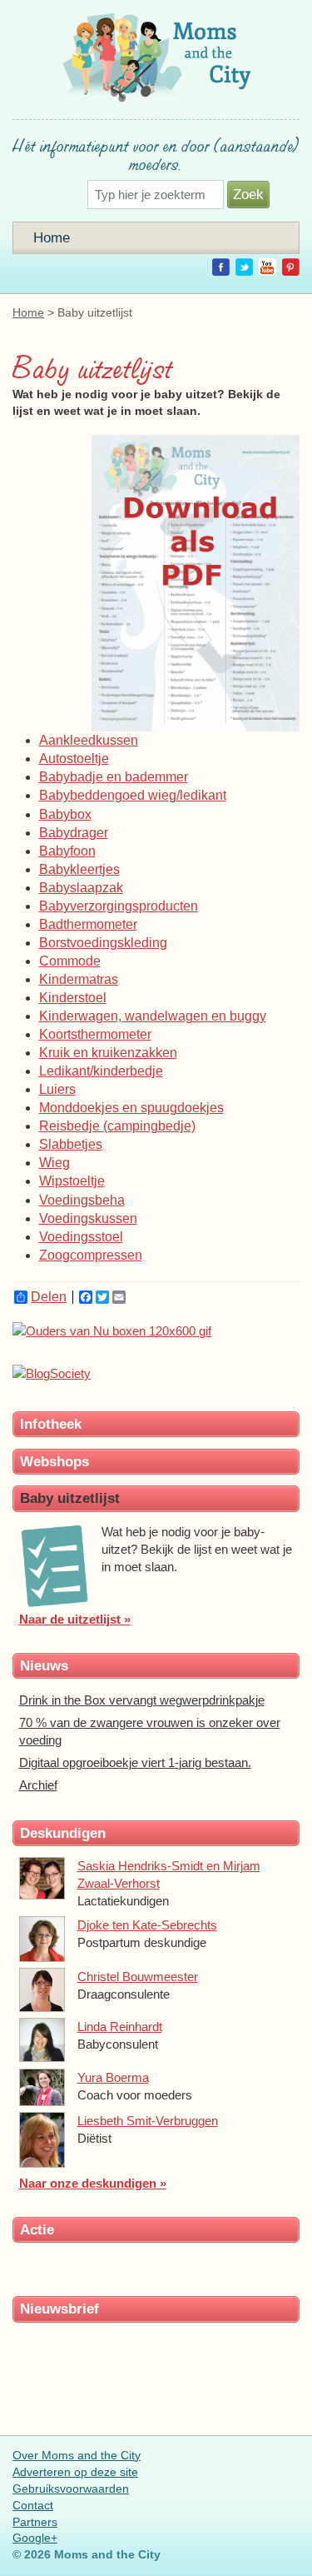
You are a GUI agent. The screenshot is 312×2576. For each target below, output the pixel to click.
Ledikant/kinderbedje (101, 1071)
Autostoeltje (74, 759)
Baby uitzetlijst (70, 1498)
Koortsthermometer (95, 1034)
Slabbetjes (71, 1144)
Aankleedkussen (89, 740)
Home (52, 237)
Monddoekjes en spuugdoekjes (131, 1108)
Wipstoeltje (72, 1181)
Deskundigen (63, 1833)
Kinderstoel (73, 998)
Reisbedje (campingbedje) (117, 1126)
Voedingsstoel (81, 1237)
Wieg (54, 1163)
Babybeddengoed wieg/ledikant (133, 795)
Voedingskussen (88, 1218)
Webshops (54, 1461)
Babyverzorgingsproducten (119, 906)
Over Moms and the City (77, 2455)
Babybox (65, 814)
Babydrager (74, 833)
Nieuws (44, 1665)
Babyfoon (67, 851)
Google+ (35, 2538)
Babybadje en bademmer (114, 777)
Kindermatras (79, 979)
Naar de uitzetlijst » (75, 1619)
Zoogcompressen (91, 1255)
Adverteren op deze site (75, 2472)
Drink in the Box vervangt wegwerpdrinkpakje (142, 1700)
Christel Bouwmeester (138, 1977)
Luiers (57, 1089)
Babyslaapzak (81, 888)
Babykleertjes (79, 869)
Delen (49, 1297)
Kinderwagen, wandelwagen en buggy (153, 1016)
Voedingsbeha (82, 1200)
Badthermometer (88, 924)
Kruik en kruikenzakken (108, 1053)
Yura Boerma (113, 2077)
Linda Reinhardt (120, 2027)
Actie (37, 2229)
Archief (38, 1785)
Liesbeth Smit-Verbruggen (148, 2121)
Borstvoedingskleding (103, 943)
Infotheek (51, 1424)
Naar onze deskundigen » (93, 2183)
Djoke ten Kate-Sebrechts (147, 1925)
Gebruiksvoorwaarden (71, 2489)
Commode (70, 961)
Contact (33, 2505)
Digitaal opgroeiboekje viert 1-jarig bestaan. (135, 1762)
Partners (35, 2522)
